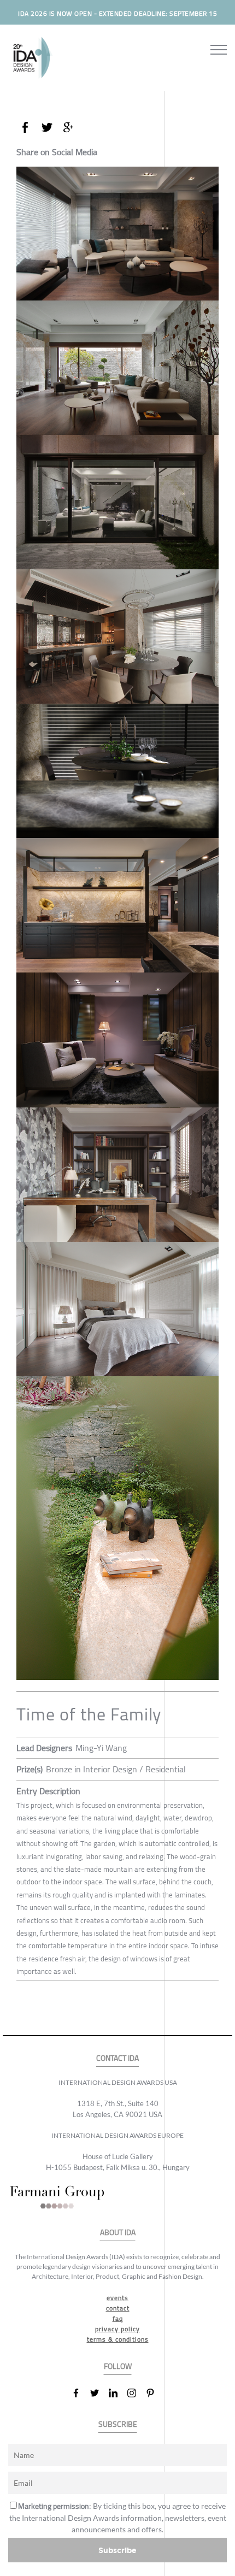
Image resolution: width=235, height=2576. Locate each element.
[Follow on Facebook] (80, 2393)
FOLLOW (118, 2366)
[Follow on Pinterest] (155, 2393)
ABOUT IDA (118, 2233)
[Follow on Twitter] (99, 2393)
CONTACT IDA (117, 2058)
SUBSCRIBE (118, 2424)
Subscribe (117, 2550)
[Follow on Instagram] (136, 2393)
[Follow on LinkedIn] (117, 2393)
